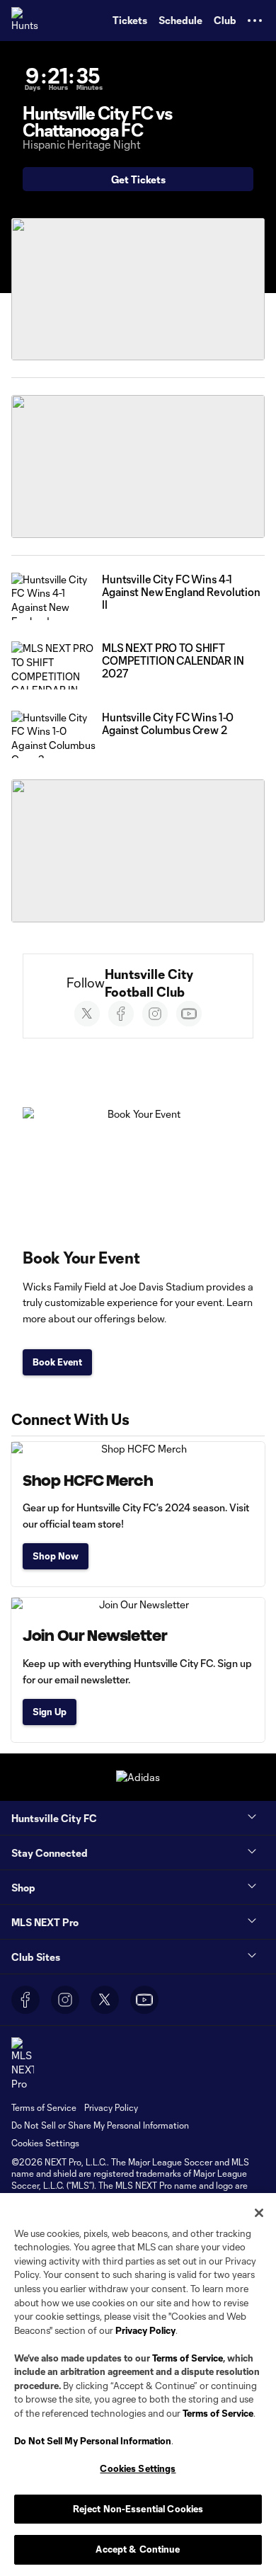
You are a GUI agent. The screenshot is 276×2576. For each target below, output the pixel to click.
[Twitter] (87, 1014)
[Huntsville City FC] (25, 21)
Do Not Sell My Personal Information (93, 2441)
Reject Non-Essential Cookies (138, 2509)
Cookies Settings (45, 2143)
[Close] (259, 2213)
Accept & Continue (138, 2549)
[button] (255, 21)
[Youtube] (189, 1014)
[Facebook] (121, 1014)
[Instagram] (155, 1014)
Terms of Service (188, 2358)
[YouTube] (144, 2000)
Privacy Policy (145, 2330)
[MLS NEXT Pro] (23, 2064)
